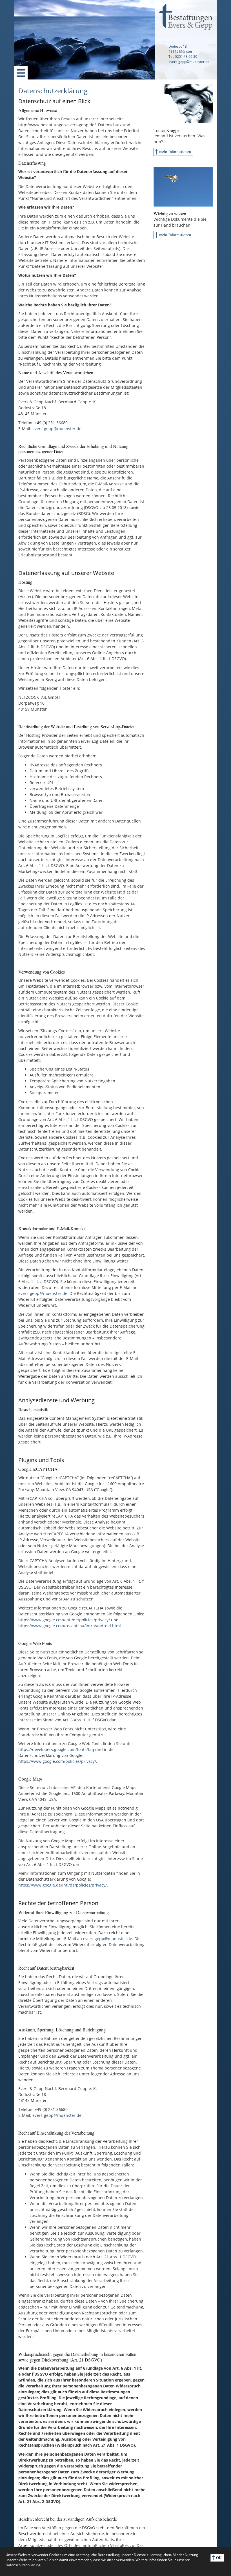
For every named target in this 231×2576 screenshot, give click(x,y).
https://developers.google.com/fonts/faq (56, 1749)
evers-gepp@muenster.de (57, 429)
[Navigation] (21, 73)
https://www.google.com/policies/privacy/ (57, 1761)
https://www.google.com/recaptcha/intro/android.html (70, 1626)
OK (219, 2558)
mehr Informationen (175, 152)
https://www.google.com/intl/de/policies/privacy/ (64, 1620)
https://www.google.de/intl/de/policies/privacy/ (63, 1885)
